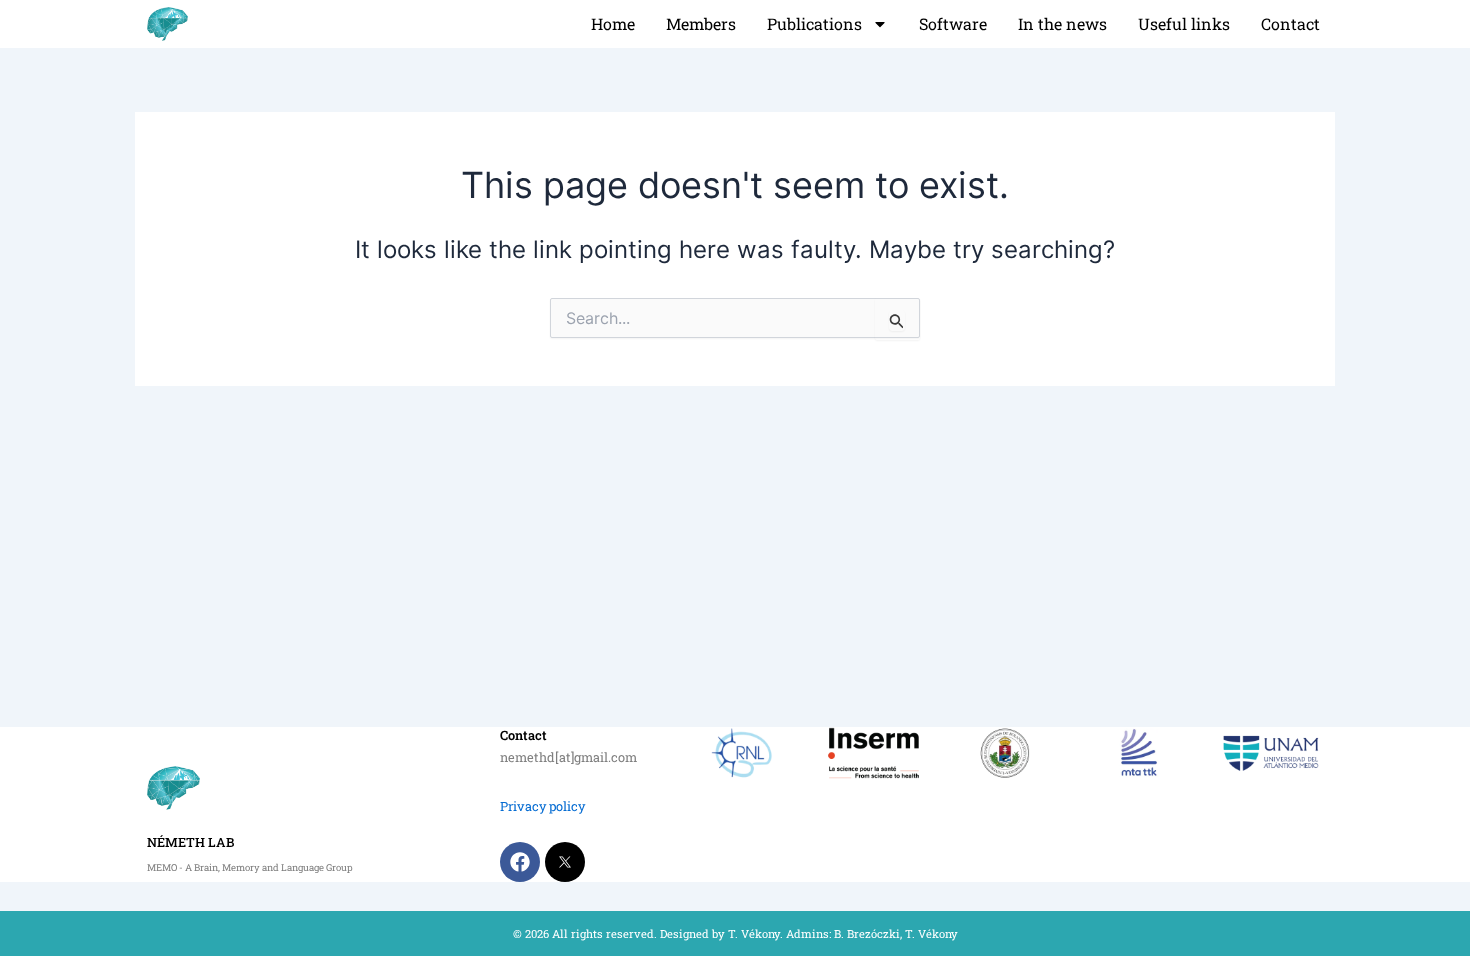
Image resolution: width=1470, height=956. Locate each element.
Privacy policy (542, 806)
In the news (1062, 23)
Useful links (1184, 23)
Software (953, 23)
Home (613, 23)
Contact (1290, 23)
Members (701, 23)
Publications (814, 23)
